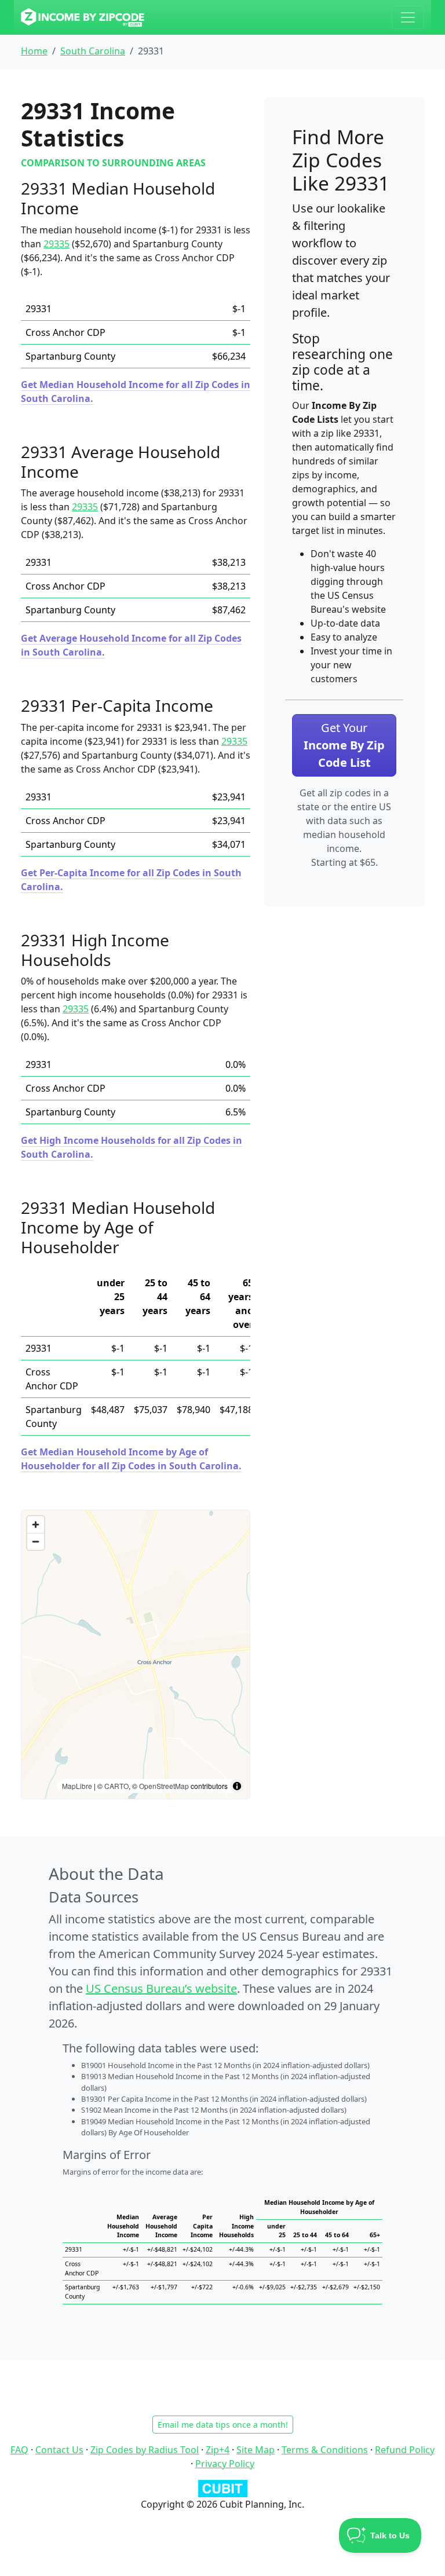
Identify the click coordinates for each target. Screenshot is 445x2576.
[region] (136, 1655)
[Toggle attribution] (237, 1786)
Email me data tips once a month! (223, 2425)
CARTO (116, 1786)
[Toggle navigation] (408, 17)
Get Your (344, 745)
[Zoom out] (36, 1541)
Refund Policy (405, 2450)
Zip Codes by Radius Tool (145, 2450)
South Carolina (93, 51)
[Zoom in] (36, 1525)
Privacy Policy (225, 2464)
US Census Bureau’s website (161, 1988)
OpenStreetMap (164, 1786)
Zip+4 (218, 2450)
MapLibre (77, 1786)
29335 (56, 244)
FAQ (19, 2450)
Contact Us (59, 2450)
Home (34, 51)
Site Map (256, 2450)
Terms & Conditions (325, 2450)
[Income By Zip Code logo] (83, 17)
